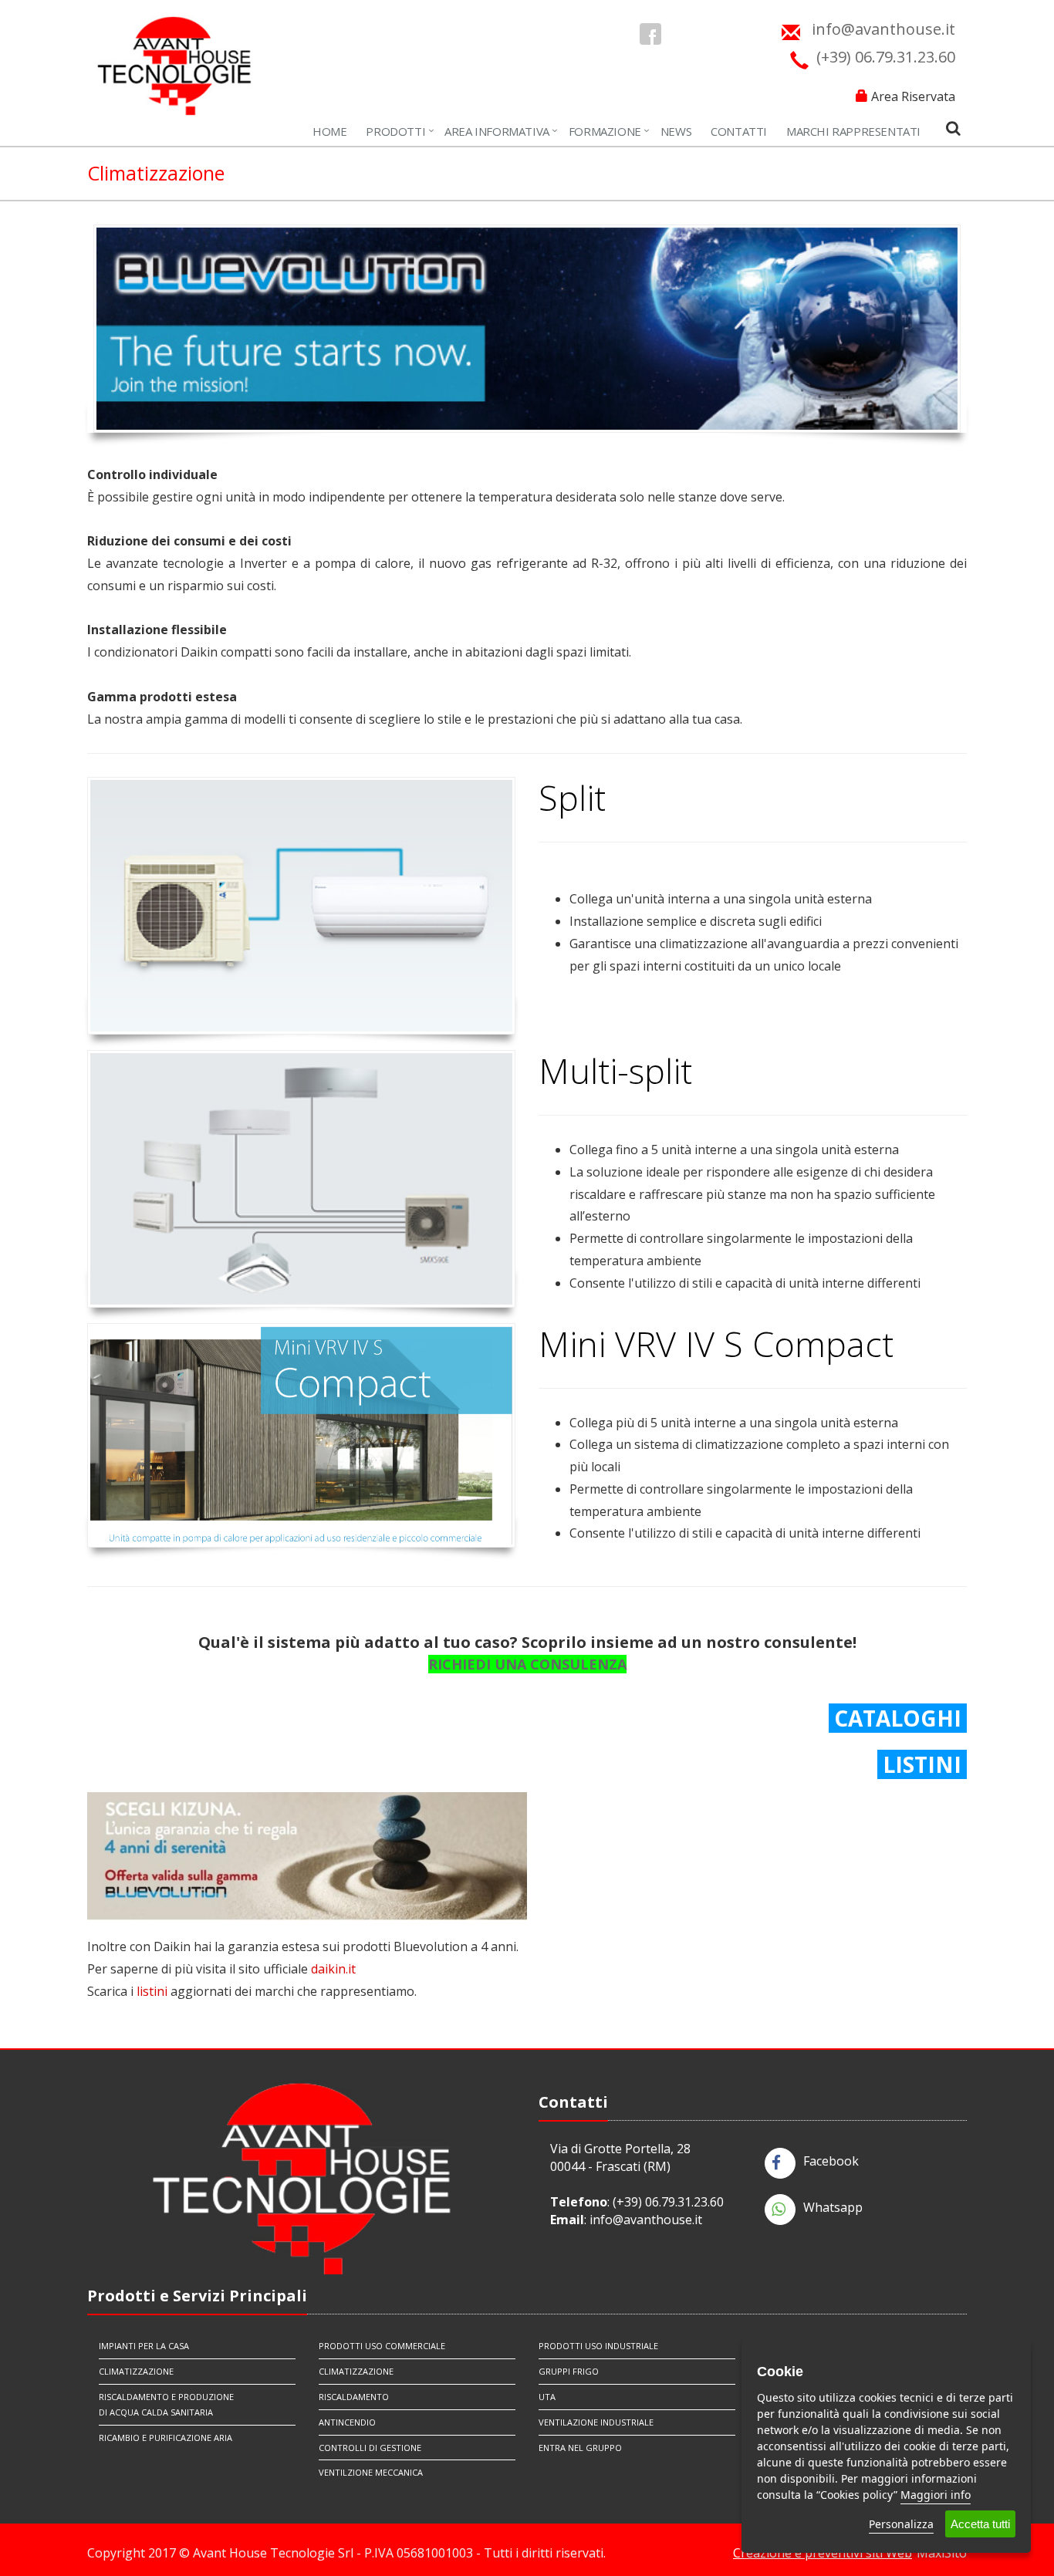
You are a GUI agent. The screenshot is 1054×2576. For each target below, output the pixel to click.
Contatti (739, 131)
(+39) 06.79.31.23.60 (668, 2202)
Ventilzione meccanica (371, 2472)
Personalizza (901, 2524)
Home (329, 131)
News (676, 131)
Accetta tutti (980, 2524)
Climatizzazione (136, 2371)
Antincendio (347, 2422)
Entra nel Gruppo (580, 2448)
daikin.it (333, 1969)
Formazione (605, 131)
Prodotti (395, 131)
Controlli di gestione (370, 2448)
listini (152, 1991)
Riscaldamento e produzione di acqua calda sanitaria (166, 2404)
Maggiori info (936, 2495)
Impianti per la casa (144, 2346)
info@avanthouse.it (646, 2220)
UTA (547, 2397)
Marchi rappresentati (853, 131)
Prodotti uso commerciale (382, 2346)
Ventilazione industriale (596, 2422)
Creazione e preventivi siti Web (823, 2553)
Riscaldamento (354, 2397)
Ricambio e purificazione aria (166, 2438)
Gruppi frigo (569, 2371)
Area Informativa (497, 131)
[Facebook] (650, 34)
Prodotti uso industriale (598, 2346)
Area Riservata (913, 96)
